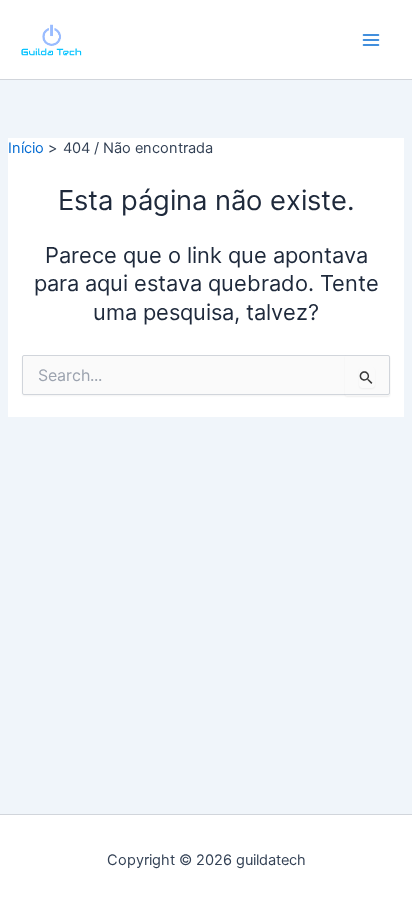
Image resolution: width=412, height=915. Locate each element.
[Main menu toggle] (371, 40)
